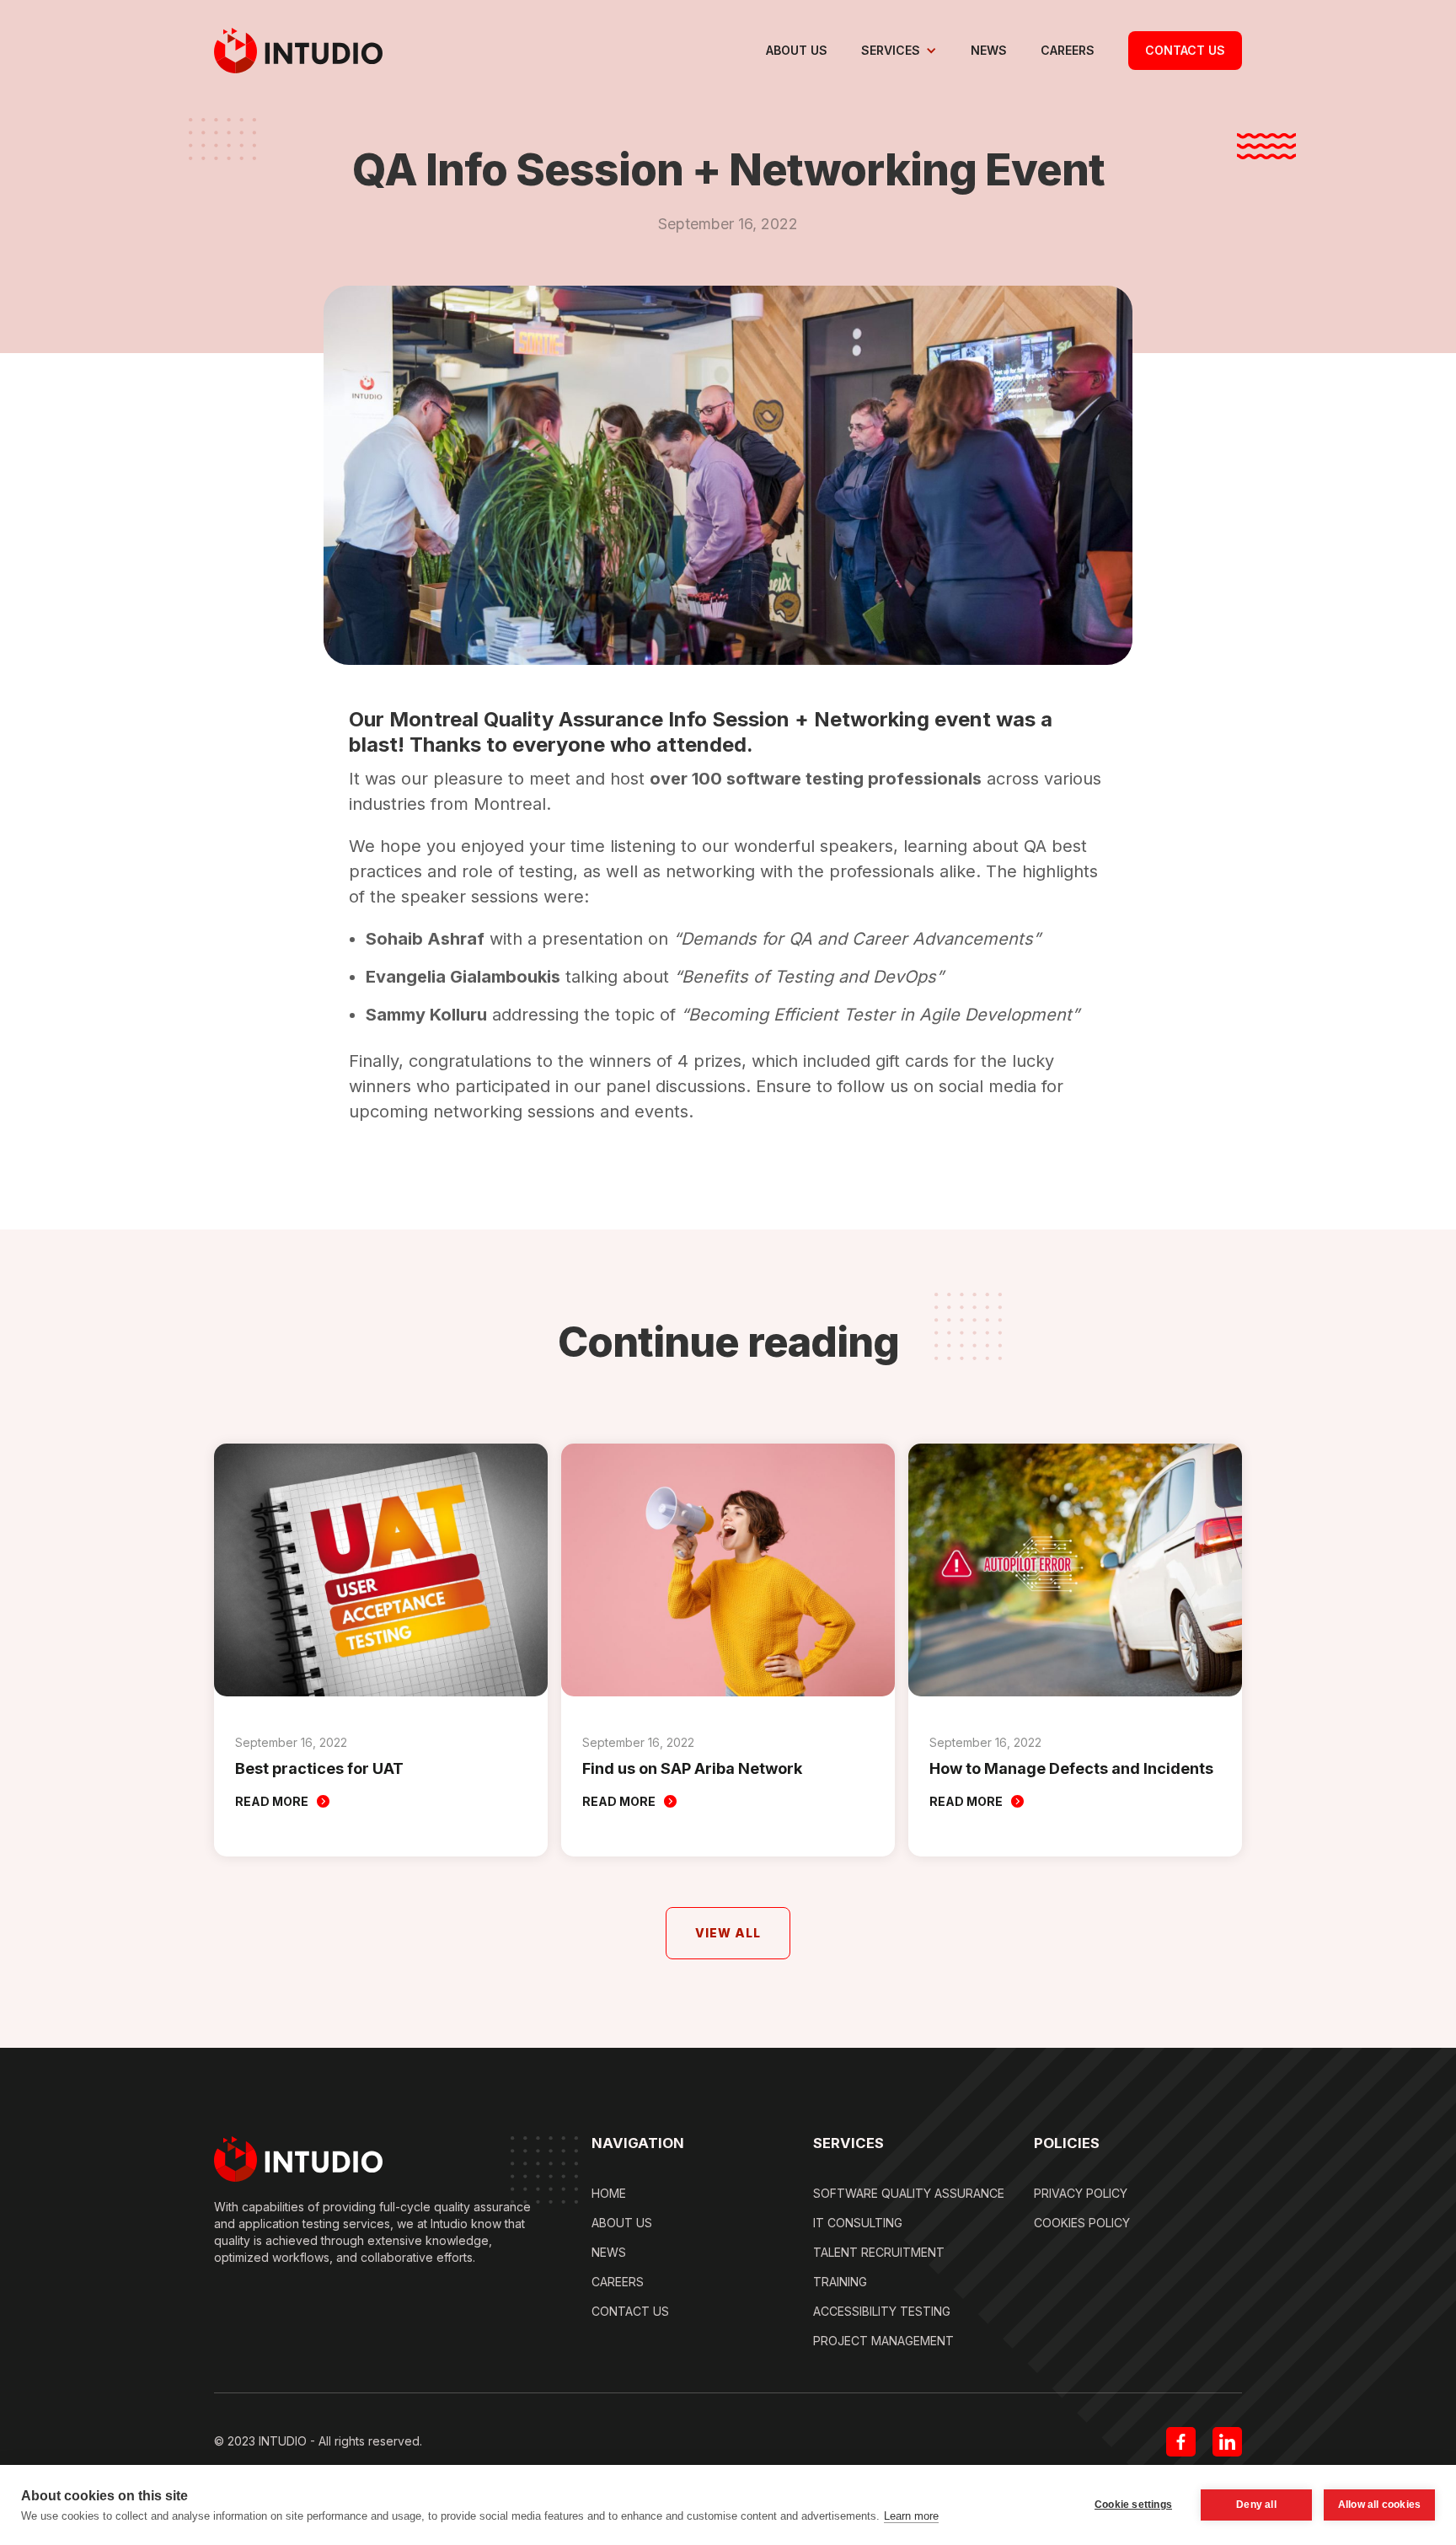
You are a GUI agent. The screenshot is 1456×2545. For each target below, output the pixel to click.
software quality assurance (909, 2193)
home (609, 2193)
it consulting (858, 2223)
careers (1068, 50)
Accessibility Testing (882, 2311)
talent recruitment (879, 2252)
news (989, 50)
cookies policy (1082, 2223)
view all (728, 1933)
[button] (899, 51)
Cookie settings (1133, 2505)
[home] (298, 51)
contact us (1185, 50)
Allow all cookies (1379, 2505)
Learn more (911, 2516)
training (840, 2282)
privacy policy (1081, 2193)
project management (883, 2341)
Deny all (1256, 2505)
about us (797, 50)
